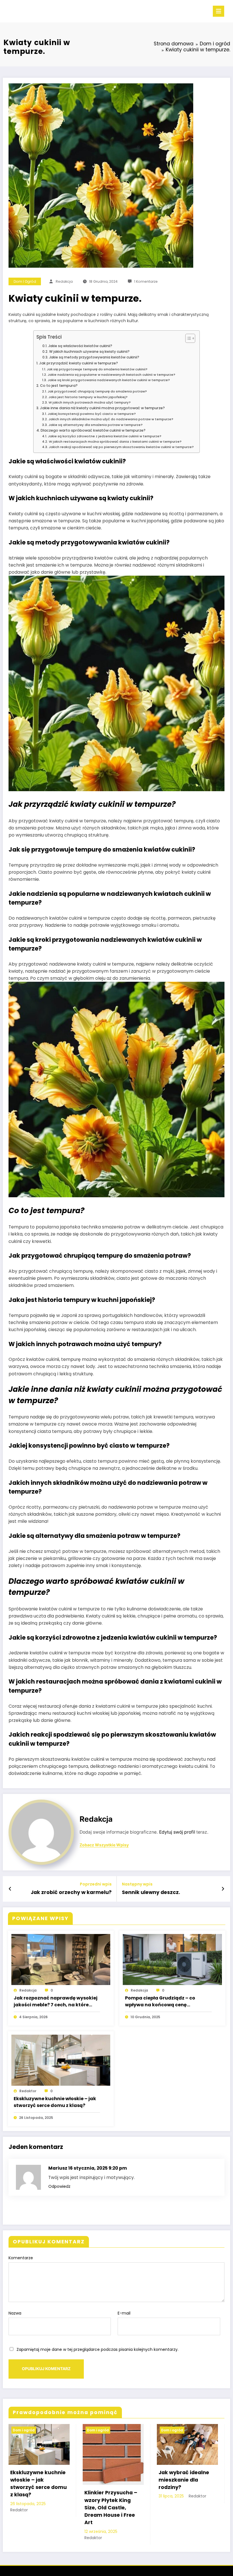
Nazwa (15, 2313)
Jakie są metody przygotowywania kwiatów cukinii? (94, 357)
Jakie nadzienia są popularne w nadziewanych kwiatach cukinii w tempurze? (111, 375)
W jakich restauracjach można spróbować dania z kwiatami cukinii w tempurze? (115, 442)
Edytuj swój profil (177, 1832)
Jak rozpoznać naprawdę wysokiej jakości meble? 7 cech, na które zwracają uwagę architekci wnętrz (56, 2001)
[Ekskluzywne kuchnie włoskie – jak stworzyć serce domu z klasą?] (61, 2060)
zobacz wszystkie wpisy (104, 1845)
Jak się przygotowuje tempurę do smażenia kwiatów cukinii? (97, 369)
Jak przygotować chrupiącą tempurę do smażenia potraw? (97, 391)
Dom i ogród (25, 281)
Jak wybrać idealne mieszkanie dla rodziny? (184, 2480)
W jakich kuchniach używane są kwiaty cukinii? (89, 351)
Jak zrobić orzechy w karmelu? (71, 1892)
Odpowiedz (59, 2186)
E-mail (124, 2313)
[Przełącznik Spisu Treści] (187, 338)
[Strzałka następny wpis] (223, 1889)
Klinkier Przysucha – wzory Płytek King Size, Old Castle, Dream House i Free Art (111, 2508)
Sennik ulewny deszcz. (151, 1892)
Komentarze (21, 2258)
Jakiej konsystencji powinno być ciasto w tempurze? (92, 414)
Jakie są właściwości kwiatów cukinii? (80, 346)
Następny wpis (137, 1884)
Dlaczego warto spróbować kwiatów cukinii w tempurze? (93, 430)
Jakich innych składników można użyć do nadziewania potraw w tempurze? (111, 419)
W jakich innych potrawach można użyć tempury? (90, 402)
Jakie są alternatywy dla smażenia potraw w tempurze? (95, 425)
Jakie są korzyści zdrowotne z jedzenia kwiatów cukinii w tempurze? (105, 436)
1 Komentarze (146, 281)
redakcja (64, 281)
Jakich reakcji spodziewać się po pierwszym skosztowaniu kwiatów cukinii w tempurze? (121, 447)
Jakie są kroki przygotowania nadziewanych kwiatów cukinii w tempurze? (109, 380)
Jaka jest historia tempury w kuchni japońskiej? (88, 397)
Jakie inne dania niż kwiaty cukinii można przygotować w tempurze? (102, 408)
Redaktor (28, 2091)
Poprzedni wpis (96, 1884)
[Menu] (219, 11)
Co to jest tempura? (59, 386)
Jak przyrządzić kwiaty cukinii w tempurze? (79, 363)
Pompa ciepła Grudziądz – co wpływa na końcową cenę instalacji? (160, 2001)
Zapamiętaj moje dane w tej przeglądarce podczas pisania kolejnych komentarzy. (97, 2349)
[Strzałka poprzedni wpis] (10, 1889)
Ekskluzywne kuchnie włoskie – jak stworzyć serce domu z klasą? (55, 2102)
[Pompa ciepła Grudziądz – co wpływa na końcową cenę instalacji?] (172, 1959)
